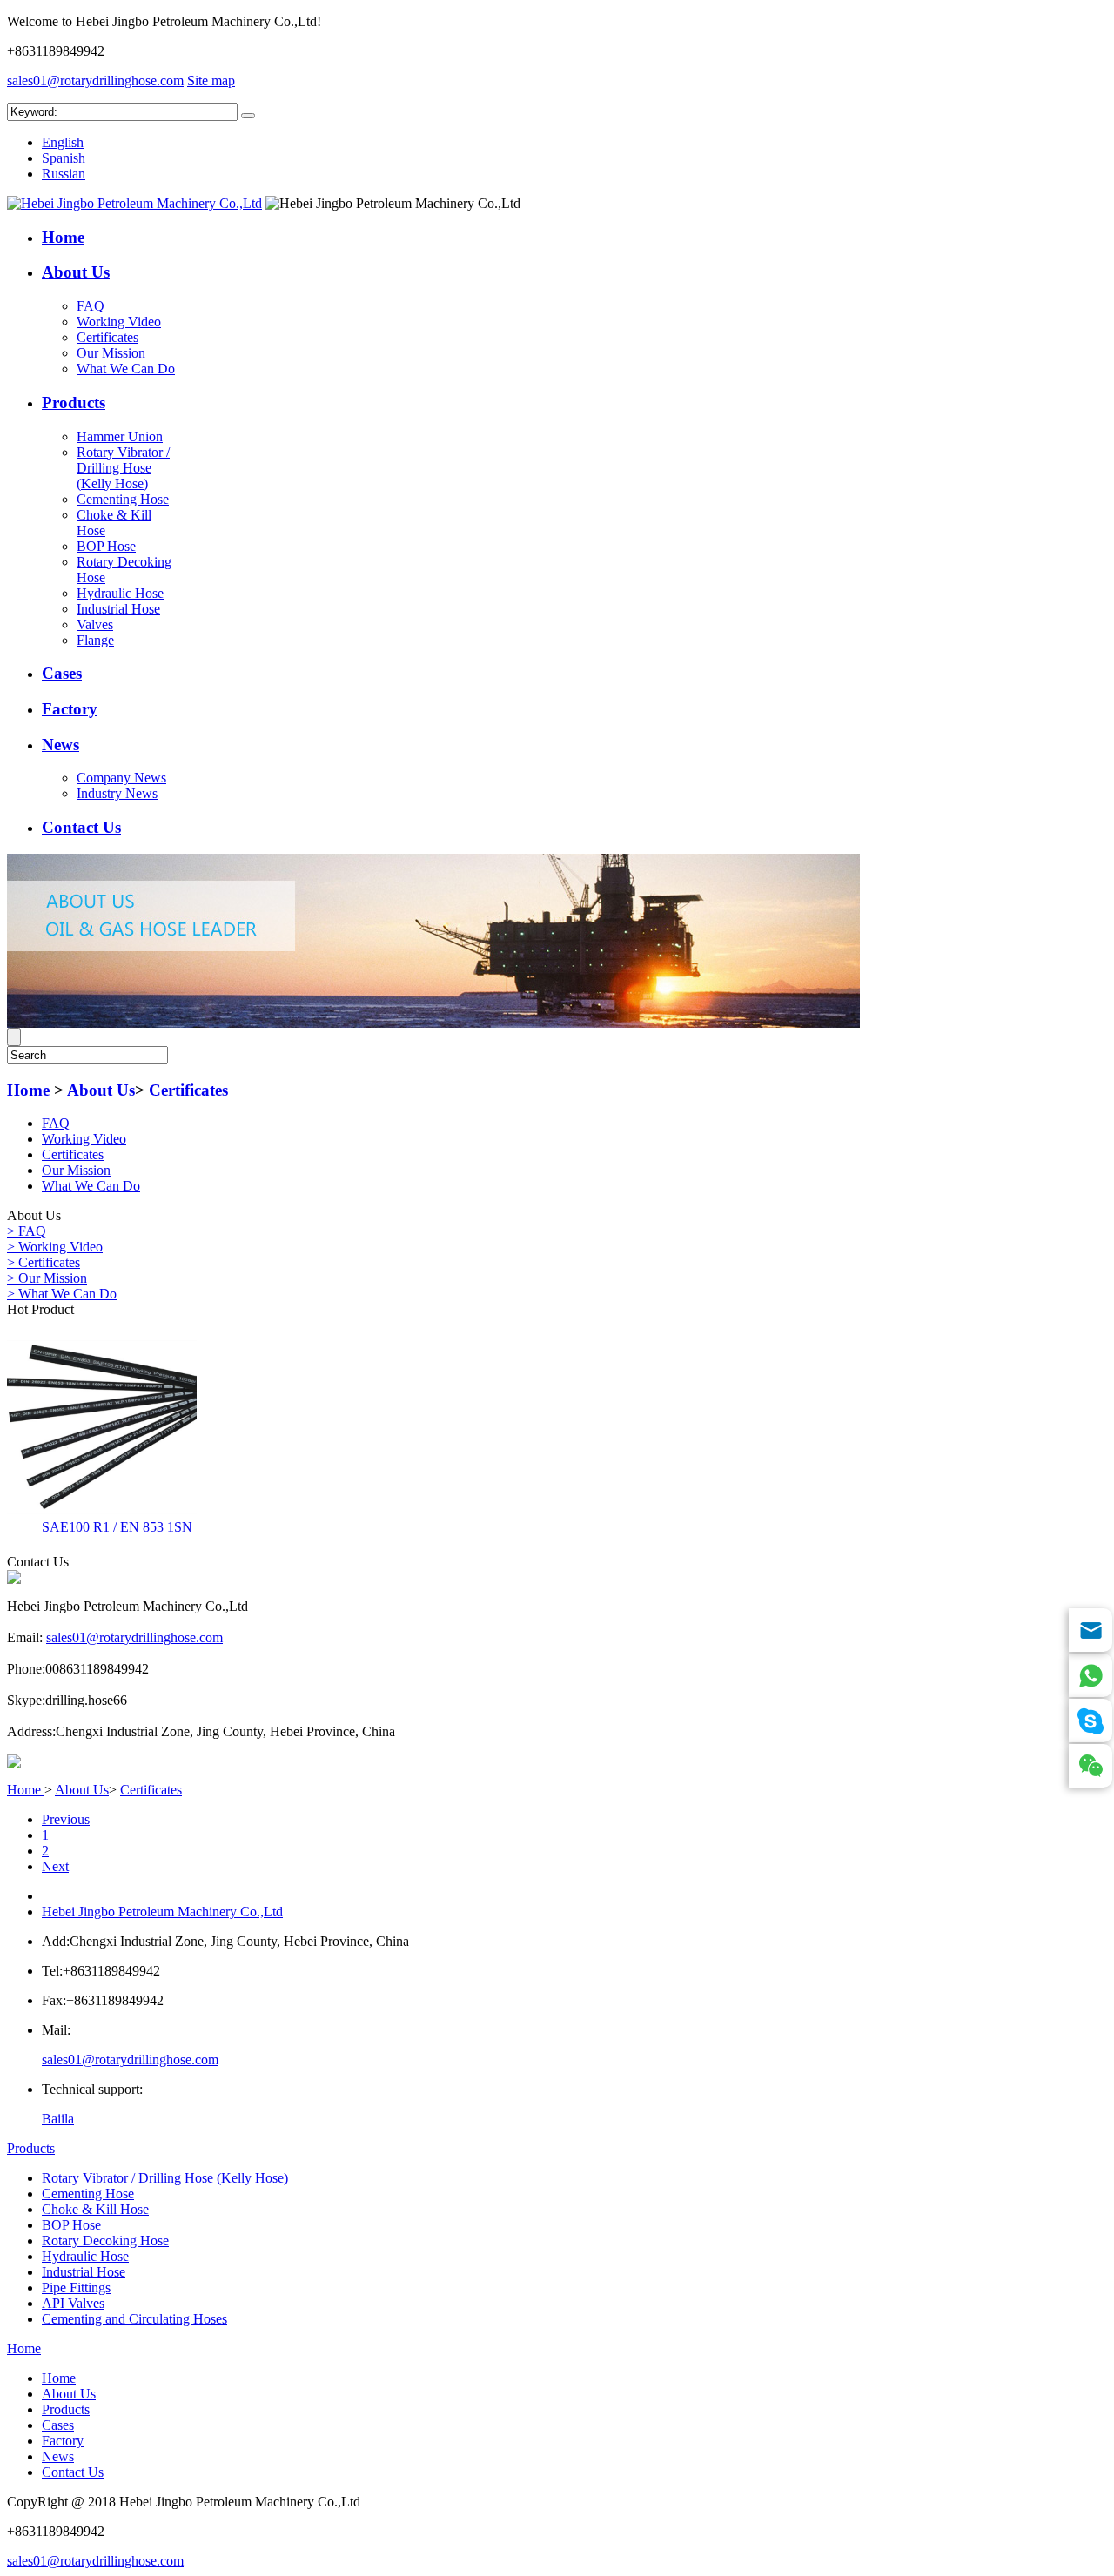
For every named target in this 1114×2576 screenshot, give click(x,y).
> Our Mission (47, 1278)
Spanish (64, 158)
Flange (95, 640)
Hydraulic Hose (120, 593)
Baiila (58, 2119)
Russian (64, 174)
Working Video (119, 322)
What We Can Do (126, 369)
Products (74, 402)
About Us (76, 272)
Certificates (107, 337)
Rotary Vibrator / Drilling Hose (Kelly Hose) (123, 468)
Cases (62, 673)
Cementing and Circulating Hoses (134, 2319)
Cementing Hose (123, 499)
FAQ (91, 306)
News (60, 745)
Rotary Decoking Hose (105, 2241)
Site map (211, 80)
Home (63, 237)
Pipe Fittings (76, 2288)
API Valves (73, 2303)
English (63, 142)
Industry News (117, 793)
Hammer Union (120, 436)
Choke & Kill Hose (95, 2209)
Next (55, 1866)
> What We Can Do (62, 1294)
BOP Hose (106, 546)
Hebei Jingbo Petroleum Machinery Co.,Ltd (162, 1912)
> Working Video (55, 1247)
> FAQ (27, 1231)
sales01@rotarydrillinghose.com (95, 80)
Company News (121, 778)
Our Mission (111, 353)
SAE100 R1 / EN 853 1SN (117, 1527)
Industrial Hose (118, 609)
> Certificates (44, 1262)
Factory (70, 709)
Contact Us (81, 827)
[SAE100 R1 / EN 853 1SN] (102, 1509)
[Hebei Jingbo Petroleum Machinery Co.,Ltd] (134, 203)
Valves (95, 624)
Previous (66, 1819)
